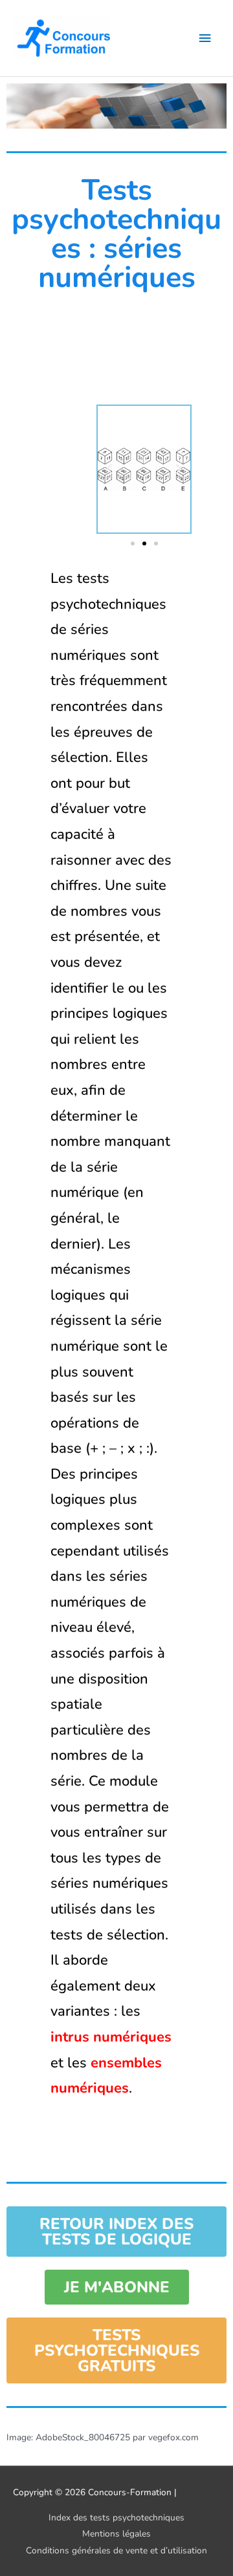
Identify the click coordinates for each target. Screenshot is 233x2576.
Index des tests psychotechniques (116, 2518)
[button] (109, 469)
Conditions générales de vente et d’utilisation (116, 2550)
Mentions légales (116, 2534)
